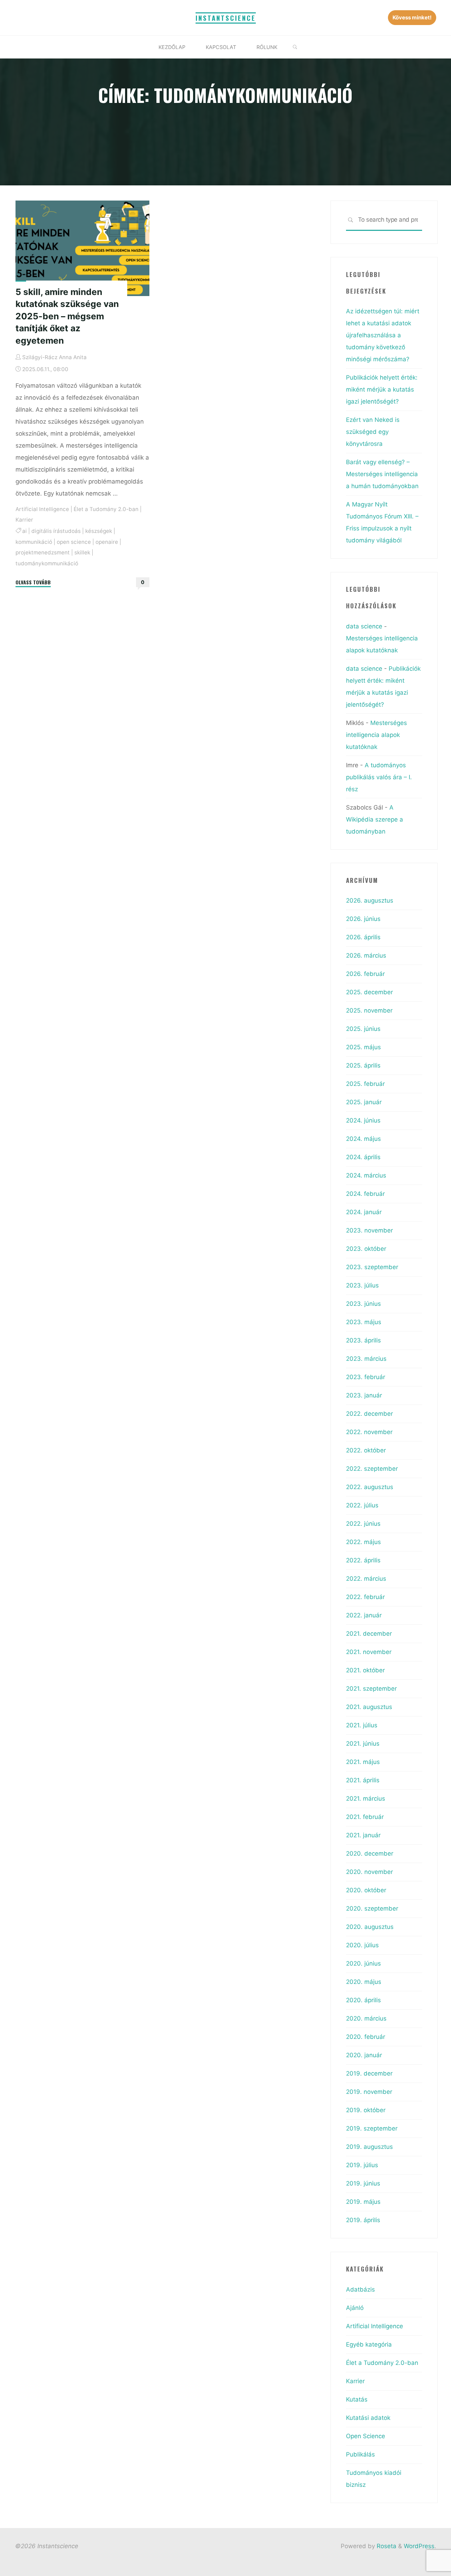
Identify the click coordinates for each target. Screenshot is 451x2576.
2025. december (369, 992)
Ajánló (355, 2308)
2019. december (369, 2073)
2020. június (363, 1963)
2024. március (366, 1175)
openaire (107, 542)
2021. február (365, 1817)
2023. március (366, 1359)
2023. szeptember (372, 1267)
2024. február (365, 1194)
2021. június (363, 1744)
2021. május (363, 1762)
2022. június (363, 1524)
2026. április (363, 937)
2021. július (362, 1725)
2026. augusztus (370, 900)
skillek (82, 552)
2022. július (362, 1505)
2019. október (366, 2110)
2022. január (364, 1615)
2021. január (363, 1835)
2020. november (369, 1872)
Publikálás (360, 2454)
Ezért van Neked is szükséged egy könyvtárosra (373, 432)
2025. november (369, 1010)
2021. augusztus (369, 1707)
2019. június (363, 2183)
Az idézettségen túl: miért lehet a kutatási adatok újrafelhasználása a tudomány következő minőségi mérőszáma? (383, 335)
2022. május (363, 1542)
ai (24, 531)
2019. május (363, 2202)
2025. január (364, 1102)
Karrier (24, 520)
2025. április (363, 1065)
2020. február (366, 2037)
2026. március (366, 955)
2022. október (366, 1450)
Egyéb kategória (369, 2344)
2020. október (366, 1890)
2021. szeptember (371, 1689)
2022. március (366, 1579)
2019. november (369, 2092)
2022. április (363, 1560)
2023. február (366, 1377)
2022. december (369, 1414)
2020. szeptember (372, 1908)
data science (364, 626)
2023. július (362, 1285)
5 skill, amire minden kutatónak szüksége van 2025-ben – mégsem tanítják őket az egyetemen (67, 316)
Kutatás (357, 2399)
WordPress (419, 2546)
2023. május (364, 1322)
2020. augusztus (370, 1927)
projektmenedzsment (43, 552)
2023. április (363, 1340)
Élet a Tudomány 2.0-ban (106, 509)
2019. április (363, 2220)
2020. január (364, 2055)
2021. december (369, 1634)
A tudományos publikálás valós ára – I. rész (379, 777)
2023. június (363, 1304)
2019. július (362, 2165)
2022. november (369, 1432)
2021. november (369, 1652)
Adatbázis (360, 2289)
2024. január (364, 1212)
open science (74, 542)
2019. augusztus (369, 2147)
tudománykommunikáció (47, 563)
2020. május (364, 1982)
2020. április (363, 2000)
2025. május (363, 1047)
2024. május (363, 1139)
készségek (99, 531)
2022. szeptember (372, 1469)
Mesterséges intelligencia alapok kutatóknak (376, 735)
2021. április (363, 1780)
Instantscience (226, 18)
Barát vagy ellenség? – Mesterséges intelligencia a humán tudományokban (382, 474)
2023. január (364, 1395)
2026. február (365, 974)
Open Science (366, 2436)
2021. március (366, 1799)
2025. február (365, 1084)
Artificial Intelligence (42, 509)
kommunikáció (34, 542)
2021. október (365, 1670)
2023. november (369, 1230)
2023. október (366, 1249)
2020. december (370, 1853)
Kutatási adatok (368, 2418)
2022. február (365, 1597)
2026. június (363, 919)
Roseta (386, 2546)
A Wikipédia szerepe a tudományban (375, 819)
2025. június (363, 1029)
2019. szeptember (372, 2128)
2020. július (362, 1945)
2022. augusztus (370, 1487)
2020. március (366, 2018)
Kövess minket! (412, 17)
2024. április (363, 1157)
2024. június (363, 1120)
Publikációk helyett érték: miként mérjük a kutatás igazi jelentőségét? (382, 389)
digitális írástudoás (56, 531)
